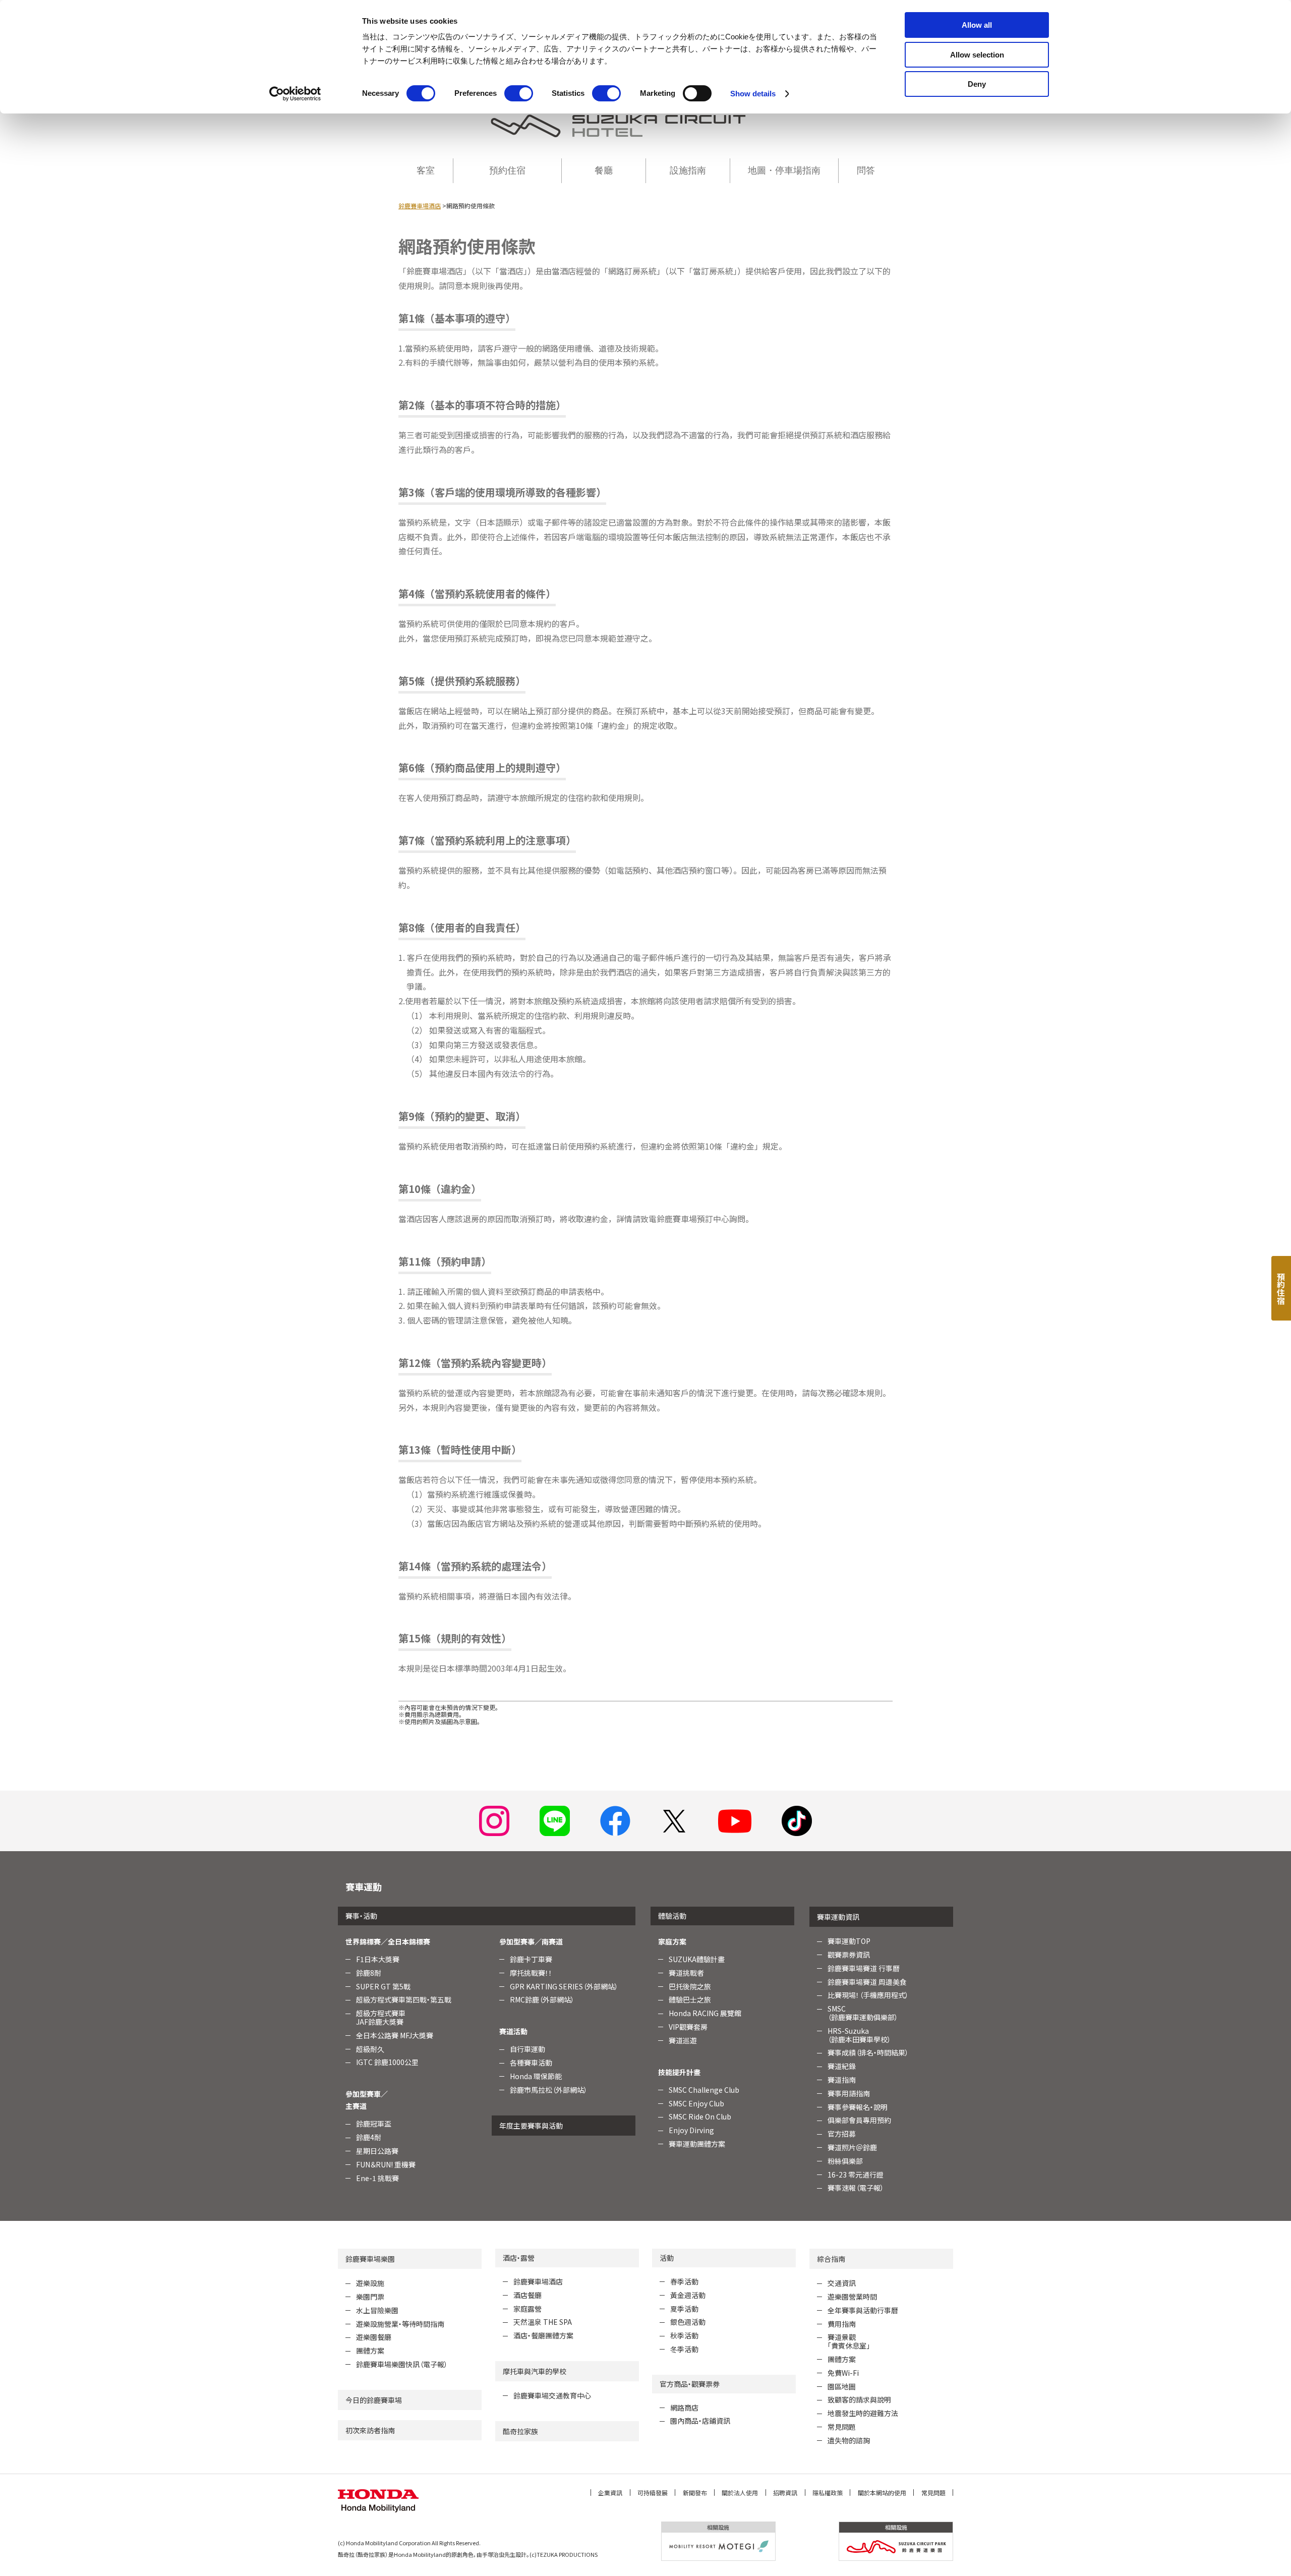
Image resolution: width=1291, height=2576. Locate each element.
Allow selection (977, 55)
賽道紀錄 (842, 2066)
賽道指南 (842, 2080)
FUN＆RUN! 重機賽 (386, 2164)
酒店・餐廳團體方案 (543, 2335)
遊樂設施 (370, 2283)
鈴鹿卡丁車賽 (531, 1959)
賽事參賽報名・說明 (858, 2107)
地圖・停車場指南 (784, 170)
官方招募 (842, 2134)
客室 (426, 170)
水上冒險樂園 (377, 2310)
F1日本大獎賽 (378, 1959)
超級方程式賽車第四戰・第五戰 (404, 1999)
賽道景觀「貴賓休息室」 (849, 2341)
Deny (977, 84)
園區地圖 (842, 2386)
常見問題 (842, 2427)
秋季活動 (684, 2335)
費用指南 (842, 2324)
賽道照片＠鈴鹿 (852, 2147)
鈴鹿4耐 (369, 2137)
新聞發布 (695, 2493)
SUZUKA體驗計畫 (697, 1959)
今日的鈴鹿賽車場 (374, 2400)
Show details (753, 94)
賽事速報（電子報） (856, 2188)
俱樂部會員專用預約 (859, 2120)
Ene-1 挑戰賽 (377, 2178)
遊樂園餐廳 (374, 2337)
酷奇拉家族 (520, 2431)
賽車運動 (364, 1886)
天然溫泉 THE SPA (543, 2322)
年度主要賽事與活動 (531, 2126)
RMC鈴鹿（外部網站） (542, 1999)
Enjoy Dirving (691, 2130)
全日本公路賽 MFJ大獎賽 (395, 2035)
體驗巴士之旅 (690, 1999)
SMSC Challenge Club (704, 2090)
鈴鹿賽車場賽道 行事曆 (864, 1968)
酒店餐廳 (527, 2295)
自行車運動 (527, 2049)
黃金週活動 (688, 2295)
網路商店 (684, 2408)
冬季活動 (684, 2349)
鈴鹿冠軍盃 (374, 2124)
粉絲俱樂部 (845, 2161)
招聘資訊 (785, 2493)
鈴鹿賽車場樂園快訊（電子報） (402, 2364)
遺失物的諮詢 (849, 2440)
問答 (866, 170)
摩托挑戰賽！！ (531, 1973)
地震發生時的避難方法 (863, 2413)
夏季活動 (684, 2309)
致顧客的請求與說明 (859, 2399)
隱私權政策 (828, 2493)
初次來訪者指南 (370, 2430)
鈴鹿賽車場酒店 (420, 206)
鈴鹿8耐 (369, 1973)
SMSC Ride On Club (700, 2116)
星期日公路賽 (377, 2151)
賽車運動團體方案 (697, 2144)
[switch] (519, 93)
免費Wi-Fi (843, 2373)
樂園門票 (370, 2297)
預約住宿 (507, 170)
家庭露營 (527, 2309)
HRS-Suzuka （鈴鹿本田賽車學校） (859, 2035)
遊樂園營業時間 (852, 2297)
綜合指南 (831, 2259)
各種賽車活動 (531, 2063)
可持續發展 (653, 2493)
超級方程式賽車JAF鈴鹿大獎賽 (381, 2017)
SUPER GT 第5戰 (383, 1986)
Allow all (977, 25)
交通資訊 (842, 2283)
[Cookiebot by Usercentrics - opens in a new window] (295, 94)
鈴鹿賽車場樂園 (370, 2259)
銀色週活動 (688, 2322)
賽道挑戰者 (686, 1973)
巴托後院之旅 (690, 1986)
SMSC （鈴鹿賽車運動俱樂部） (863, 2013)
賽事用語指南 (849, 2093)
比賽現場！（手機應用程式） (868, 1995)
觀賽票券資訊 (849, 1955)
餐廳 (604, 170)
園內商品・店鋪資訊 (700, 2421)
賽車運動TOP (849, 1941)
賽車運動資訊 (838, 1917)
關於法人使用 (740, 2493)
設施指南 (688, 170)
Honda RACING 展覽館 (705, 2013)
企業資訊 (610, 2493)
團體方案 (370, 2351)
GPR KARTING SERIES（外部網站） (564, 1986)
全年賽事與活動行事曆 (863, 2310)
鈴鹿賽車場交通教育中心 (552, 2395)
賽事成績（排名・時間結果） (868, 2052)
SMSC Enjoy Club (696, 2103)
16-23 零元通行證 (856, 2174)
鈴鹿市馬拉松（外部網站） (549, 2090)
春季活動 (684, 2281)
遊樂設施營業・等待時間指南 (400, 2324)
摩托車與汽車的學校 (535, 2371)
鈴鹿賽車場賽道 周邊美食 (867, 1982)
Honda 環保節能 (536, 2076)
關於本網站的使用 (882, 2493)
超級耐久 (370, 2049)
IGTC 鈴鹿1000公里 (387, 2062)
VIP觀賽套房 (688, 2027)
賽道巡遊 (683, 2040)
